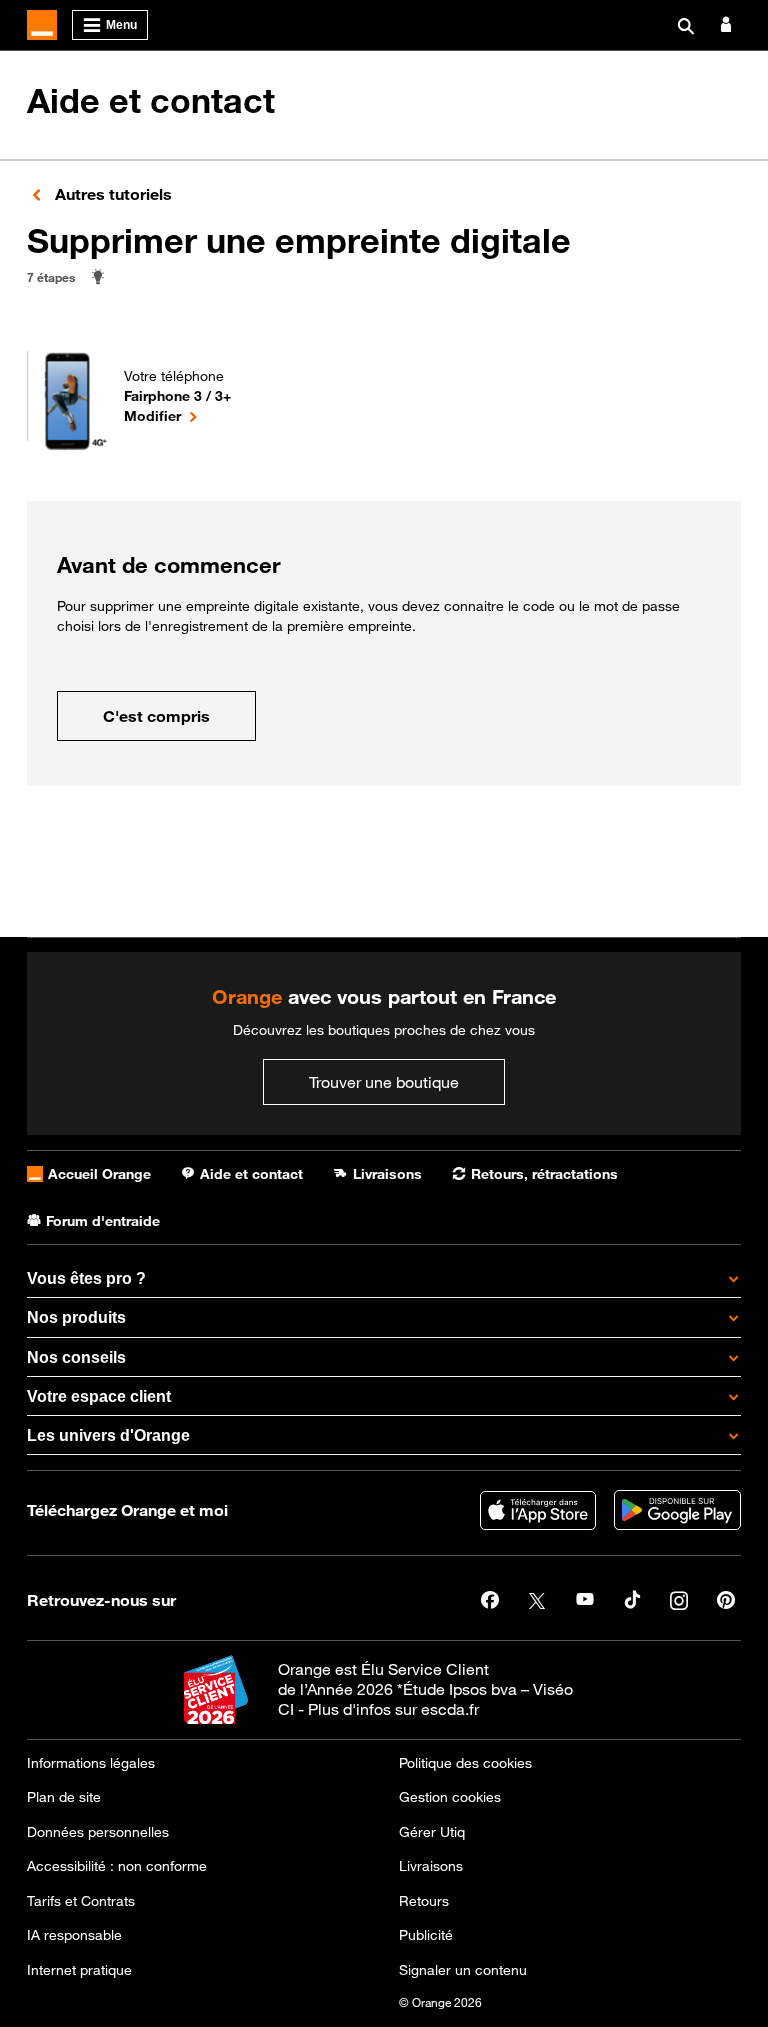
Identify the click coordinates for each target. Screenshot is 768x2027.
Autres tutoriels (111, 194)
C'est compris (156, 716)
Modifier (177, 415)
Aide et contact (151, 101)
